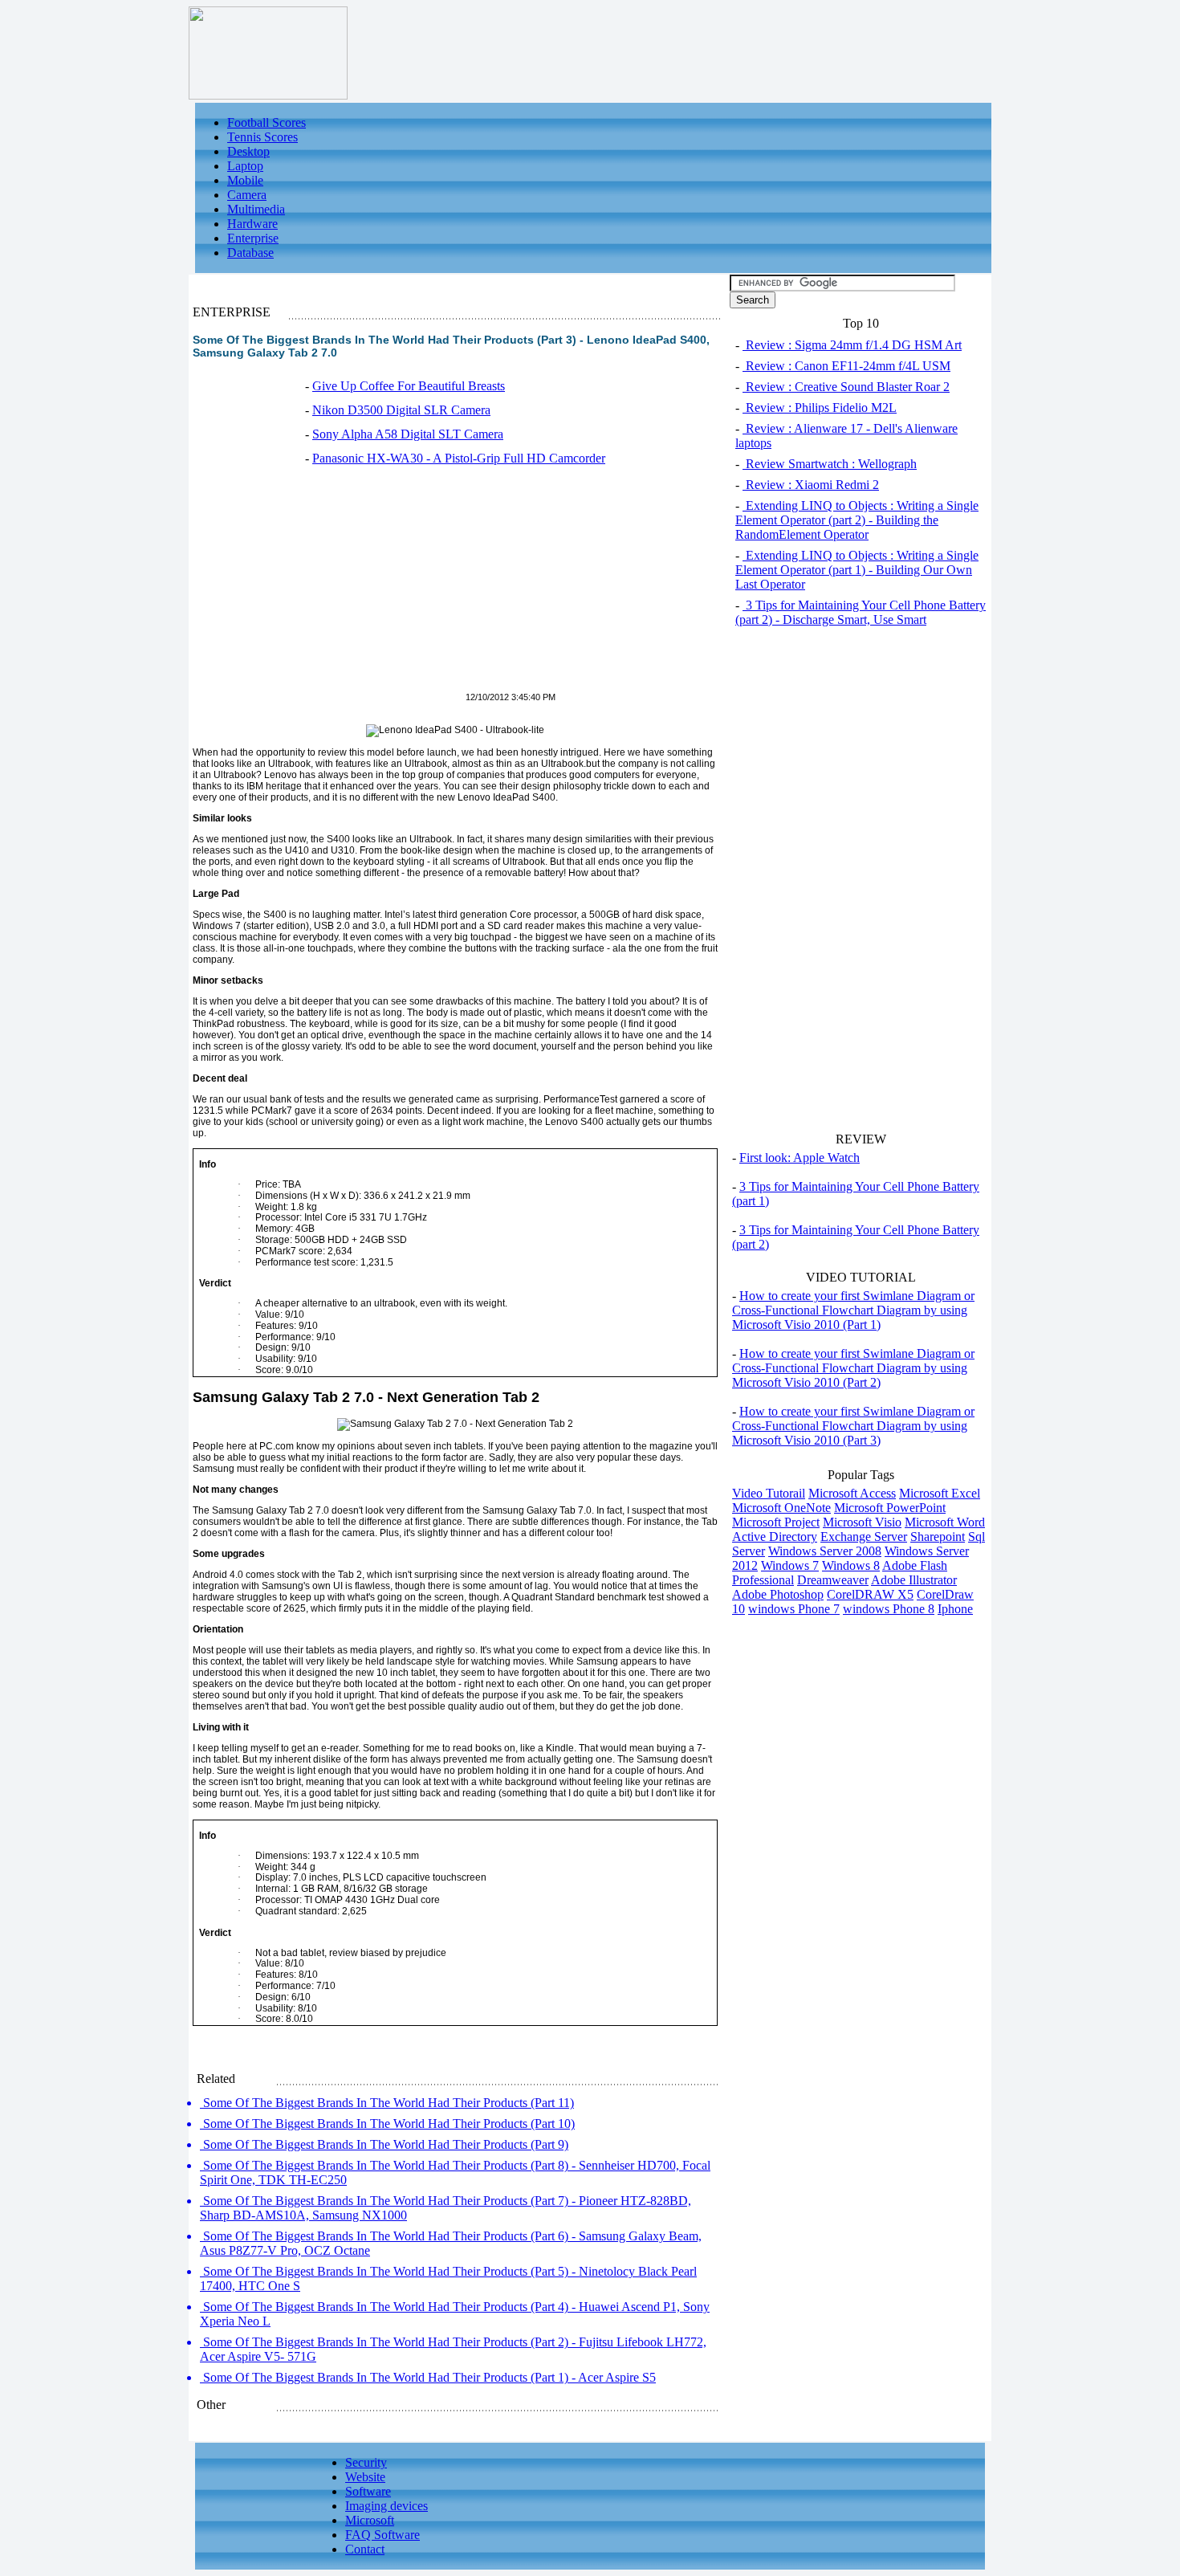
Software (368, 2491)
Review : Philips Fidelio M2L (820, 408)
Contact (365, 2549)
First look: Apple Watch (800, 1158)
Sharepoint (938, 1537)
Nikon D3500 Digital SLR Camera (401, 410)
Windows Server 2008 (825, 1551)
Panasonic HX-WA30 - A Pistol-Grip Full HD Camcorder (459, 458)
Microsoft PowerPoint (890, 1508)
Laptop (245, 166)
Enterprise (253, 238)
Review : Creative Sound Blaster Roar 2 (846, 387)
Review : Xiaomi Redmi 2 (811, 485)
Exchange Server (864, 1537)
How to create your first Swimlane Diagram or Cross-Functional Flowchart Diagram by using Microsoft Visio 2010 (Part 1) (853, 1310)
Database (250, 253)
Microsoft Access (852, 1493)
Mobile (245, 180)
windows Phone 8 (889, 1609)
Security (366, 2462)
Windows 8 (851, 1565)
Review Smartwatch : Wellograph (830, 464)
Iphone (955, 1609)
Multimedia (256, 209)
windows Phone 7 (794, 1609)
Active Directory (775, 1537)
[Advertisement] (328, 588)
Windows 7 (790, 1565)
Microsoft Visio (862, 1522)
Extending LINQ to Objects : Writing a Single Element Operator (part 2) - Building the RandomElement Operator (857, 520)
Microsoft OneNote (781, 1508)
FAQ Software (382, 2535)
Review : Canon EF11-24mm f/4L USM (846, 366)
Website (365, 2477)
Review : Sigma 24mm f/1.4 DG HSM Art (852, 345)
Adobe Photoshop (778, 1594)
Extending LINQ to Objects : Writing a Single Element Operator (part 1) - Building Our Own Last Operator (857, 570)
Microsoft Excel (940, 1493)
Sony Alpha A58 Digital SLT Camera (408, 434)
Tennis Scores (262, 137)
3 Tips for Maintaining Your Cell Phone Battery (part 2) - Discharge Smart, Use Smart (861, 612)
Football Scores (267, 122)
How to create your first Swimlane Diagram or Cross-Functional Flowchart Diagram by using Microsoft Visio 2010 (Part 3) (853, 1426)
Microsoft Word (945, 1522)
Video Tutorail (769, 1493)
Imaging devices (387, 2506)
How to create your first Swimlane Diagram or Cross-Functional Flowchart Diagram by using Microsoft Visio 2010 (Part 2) (853, 1368)
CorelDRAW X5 (870, 1594)
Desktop (248, 151)
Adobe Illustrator (914, 1580)
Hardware (252, 224)
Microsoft (370, 2520)
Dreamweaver (833, 1580)
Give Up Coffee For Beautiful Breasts (409, 386)
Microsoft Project (776, 1522)
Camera (247, 195)
